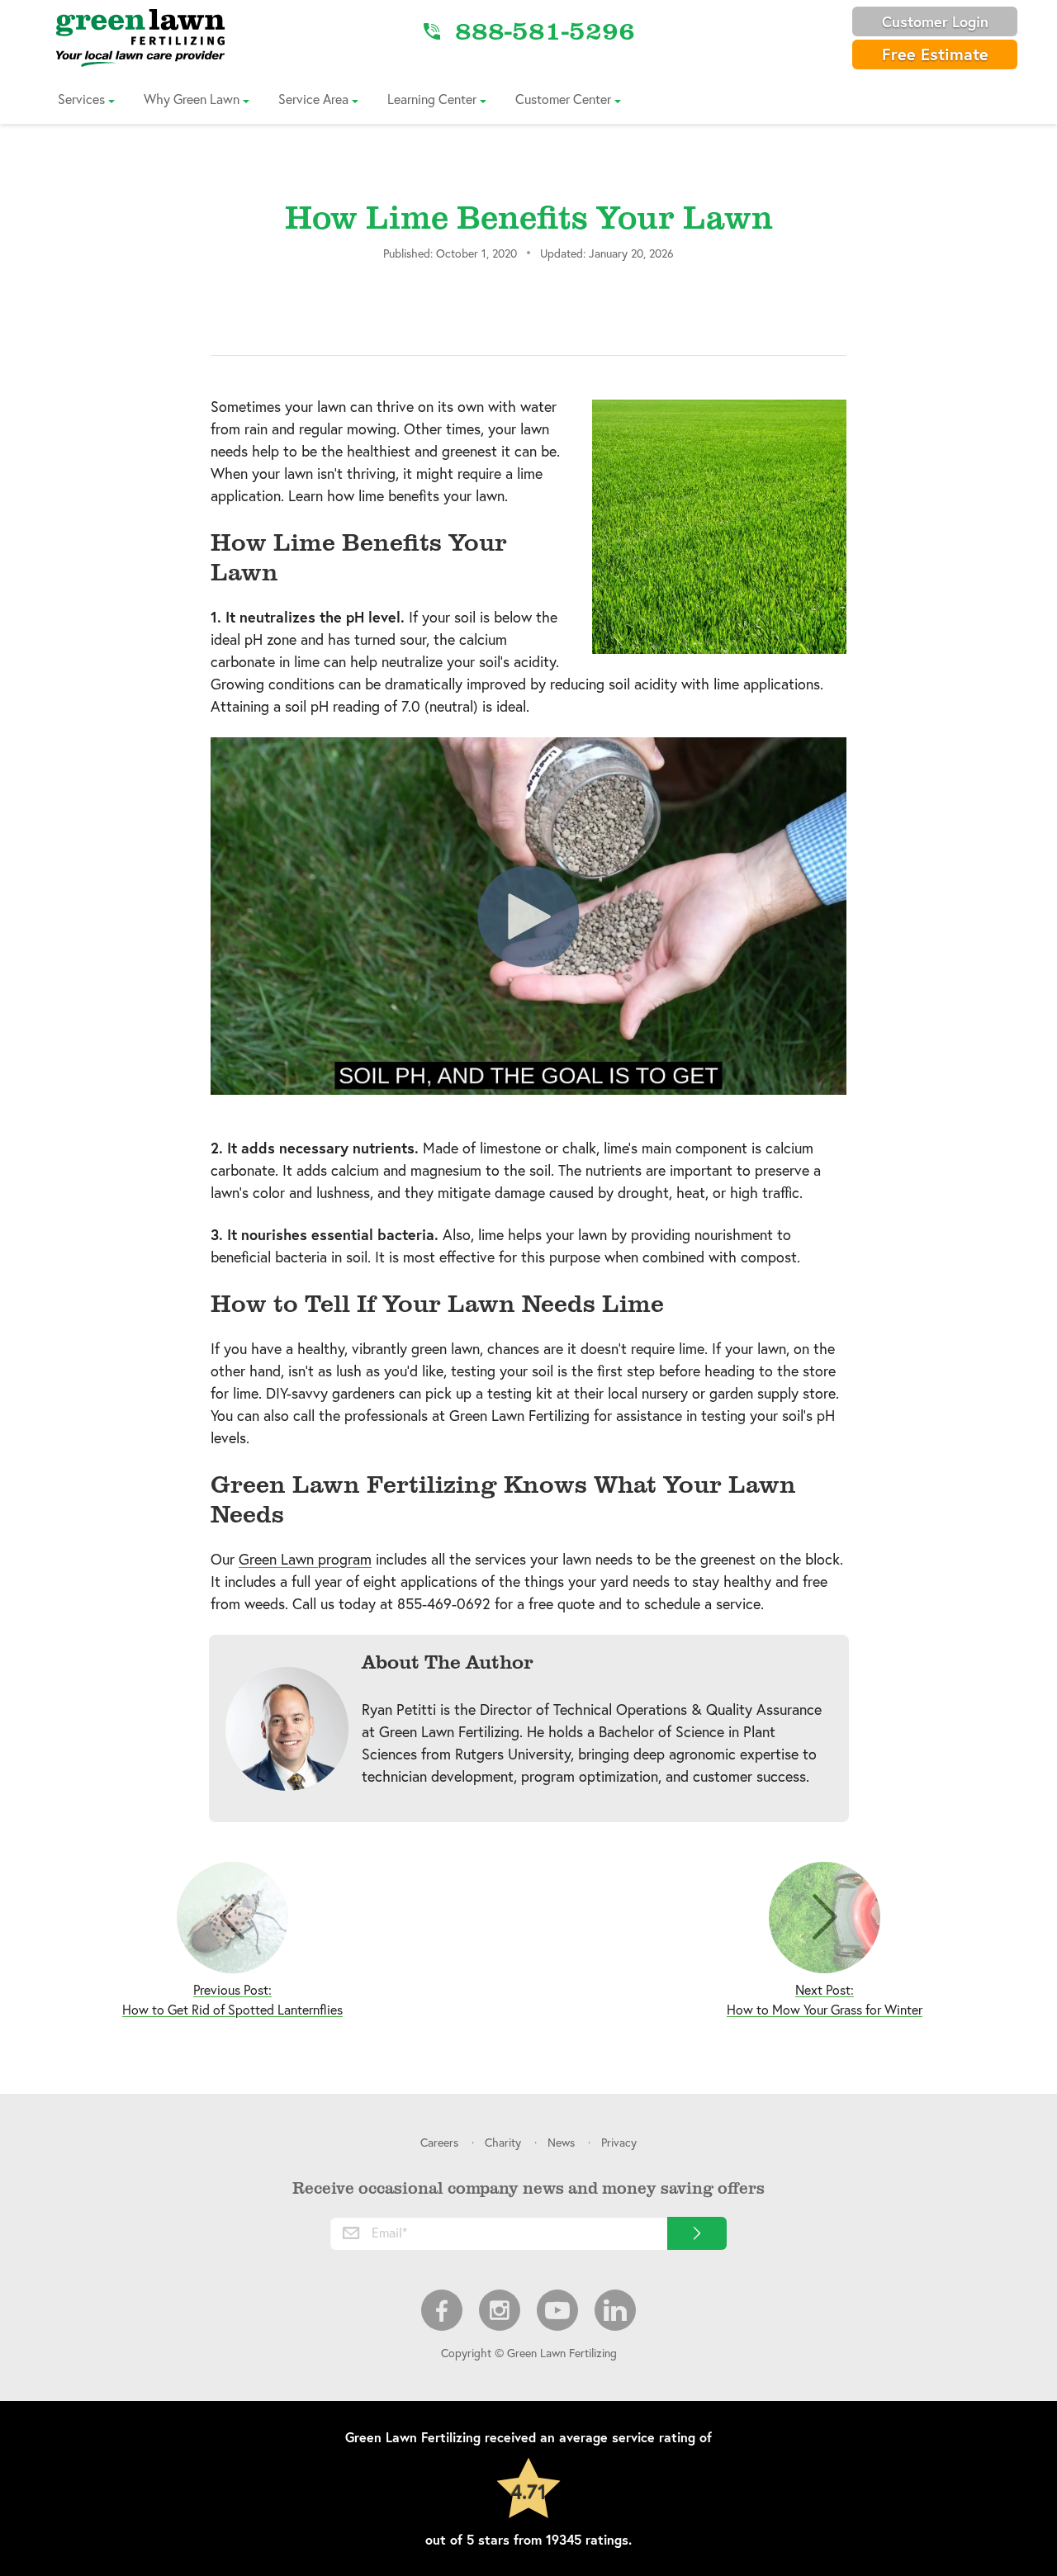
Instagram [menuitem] (500, 2310)
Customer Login (935, 21)
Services (81, 99)
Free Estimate (935, 54)
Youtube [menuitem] (557, 2310)
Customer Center (563, 99)
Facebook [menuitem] (442, 2310)
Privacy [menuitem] (619, 2142)
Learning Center (432, 99)
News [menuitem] (561, 2142)
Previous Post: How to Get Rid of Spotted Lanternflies (232, 1999)
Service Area (313, 99)
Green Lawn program (305, 1559)
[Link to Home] (140, 37)
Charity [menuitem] (503, 2142)
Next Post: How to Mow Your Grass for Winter (825, 1999)
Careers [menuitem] (439, 2142)
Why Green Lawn (192, 99)
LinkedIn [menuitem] (615, 2310)
